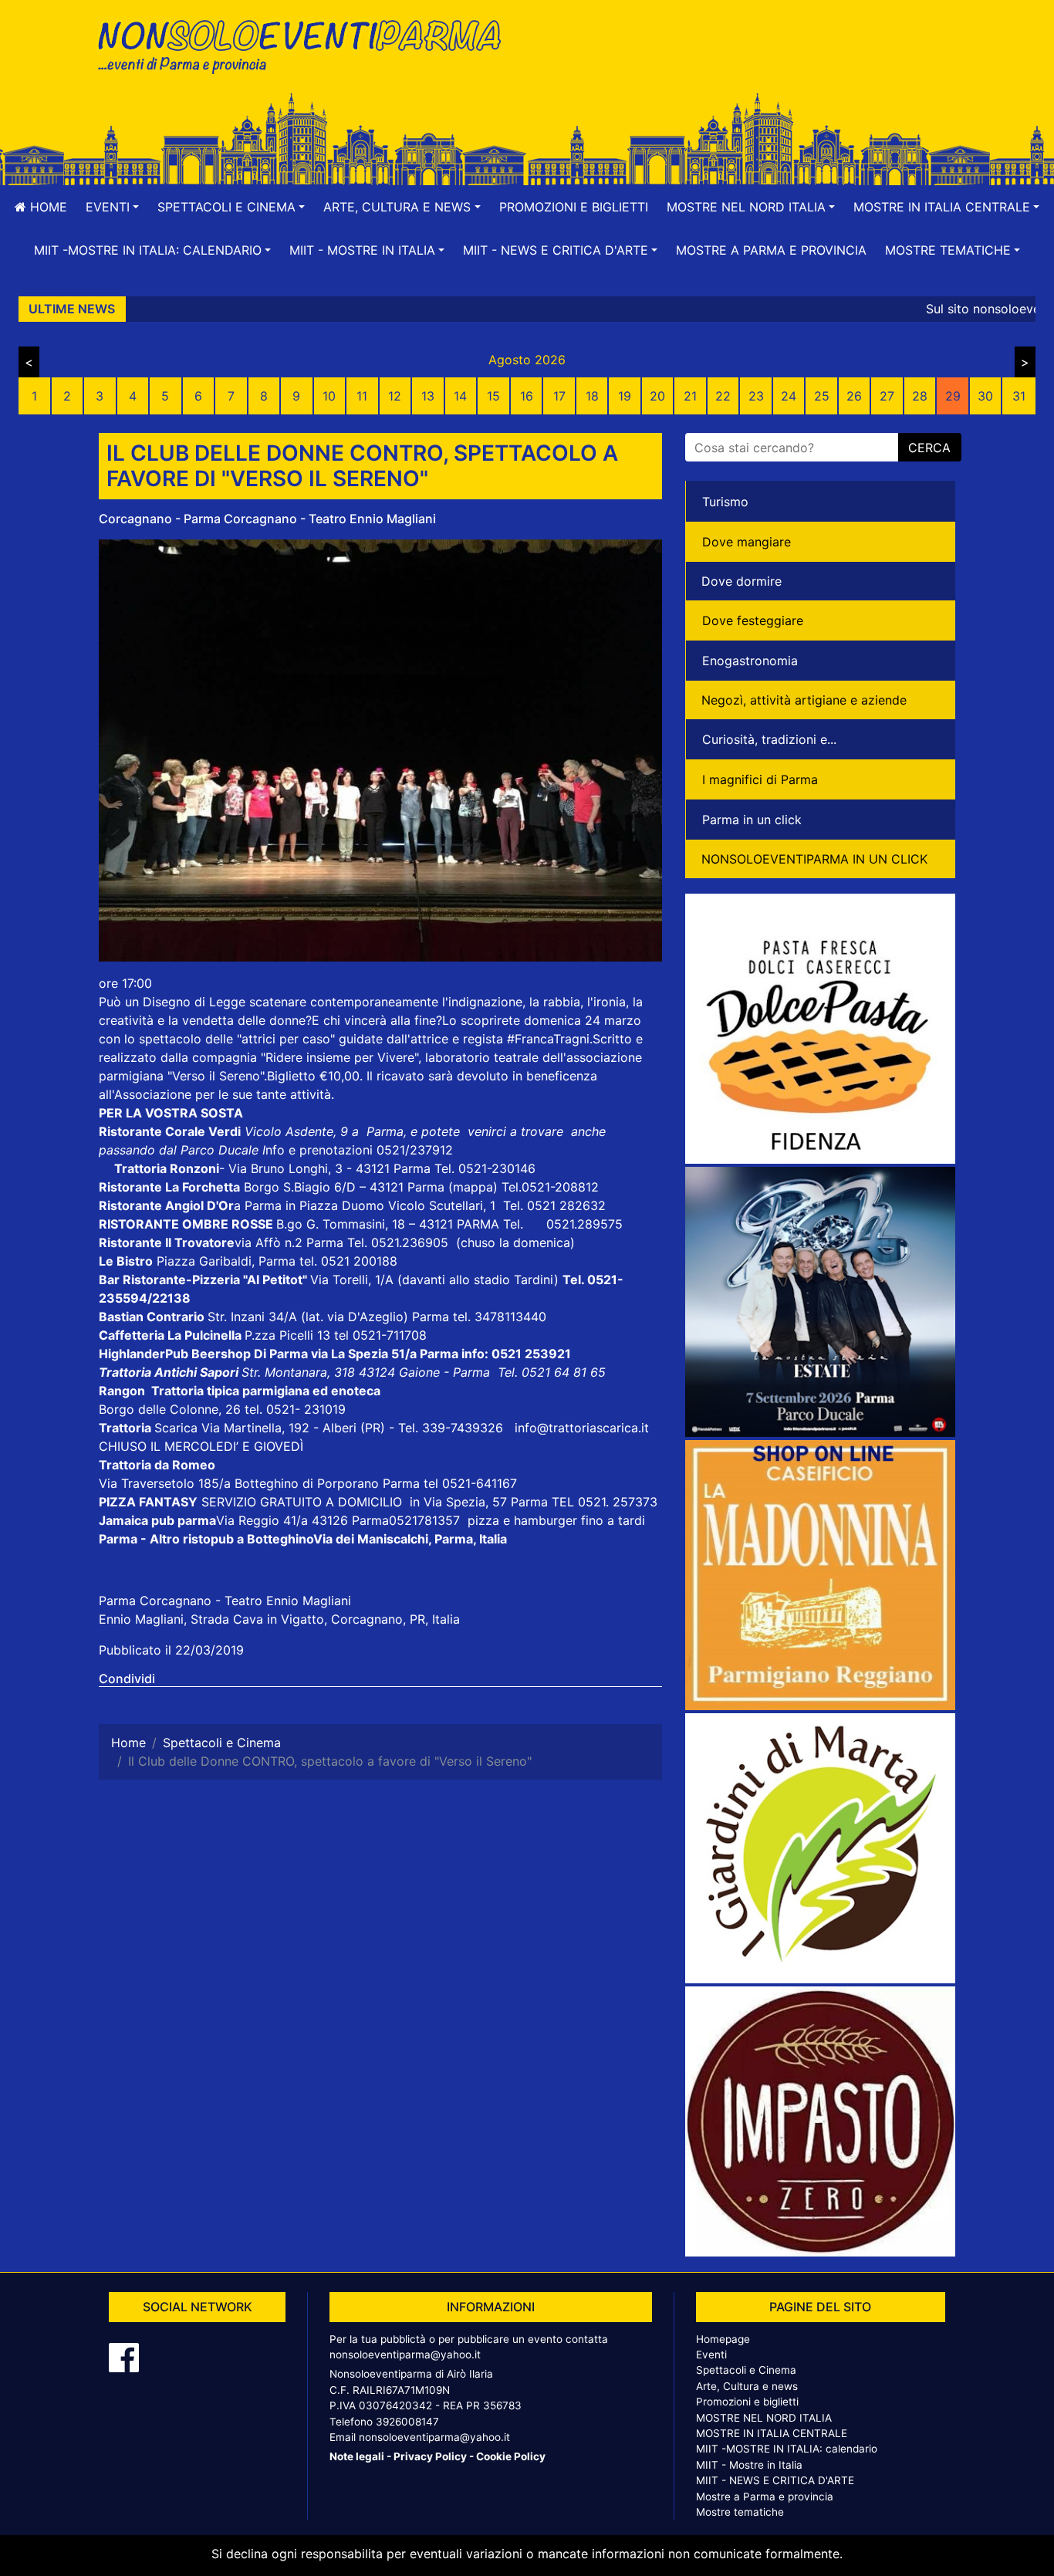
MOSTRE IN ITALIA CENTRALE (772, 2433)
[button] (112, 207)
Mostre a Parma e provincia (771, 250)
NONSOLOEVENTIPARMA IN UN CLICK (814, 859)
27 (887, 396)
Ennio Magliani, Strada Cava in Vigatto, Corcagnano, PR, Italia (279, 1619)
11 (362, 396)
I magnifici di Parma (760, 779)
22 (723, 396)
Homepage (723, 2339)
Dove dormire (742, 581)
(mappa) (475, 1187)
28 (920, 396)
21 (690, 396)
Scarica (178, 1428)
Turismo (725, 502)
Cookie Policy (511, 2456)
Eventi (711, 2355)
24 (789, 396)
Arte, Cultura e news (747, 2386)
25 (822, 396)
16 (527, 396)
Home (47, 207)
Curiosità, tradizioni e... (769, 739)
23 (756, 396)
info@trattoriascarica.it (582, 1428)
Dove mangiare (747, 542)
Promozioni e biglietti (574, 207)
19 (625, 396)
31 (1019, 396)
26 (854, 396)
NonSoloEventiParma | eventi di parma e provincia (307, 44)
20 (657, 396)
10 (329, 396)
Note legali (357, 2456)
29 (953, 396)
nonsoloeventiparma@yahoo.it (405, 2355)
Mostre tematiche (740, 2512)
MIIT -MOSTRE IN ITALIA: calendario (787, 2449)
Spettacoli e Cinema (746, 2370)
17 (559, 396)
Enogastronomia (750, 661)
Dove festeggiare (753, 620)
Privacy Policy (430, 2456)
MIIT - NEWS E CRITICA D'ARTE (775, 2480)
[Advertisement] (747, 63)
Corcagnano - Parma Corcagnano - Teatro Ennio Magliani (267, 519)
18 (592, 396)
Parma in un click (752, 820)
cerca (929, 448)
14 (460, 396)
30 (985, 396)
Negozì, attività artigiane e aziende (804, 700)
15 (493, 396)
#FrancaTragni (548, 1039)
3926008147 (407, 2422)
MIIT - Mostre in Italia (749, 2465)
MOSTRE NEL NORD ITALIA (764, 2418)
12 (395, 396)
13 (428, 396)
